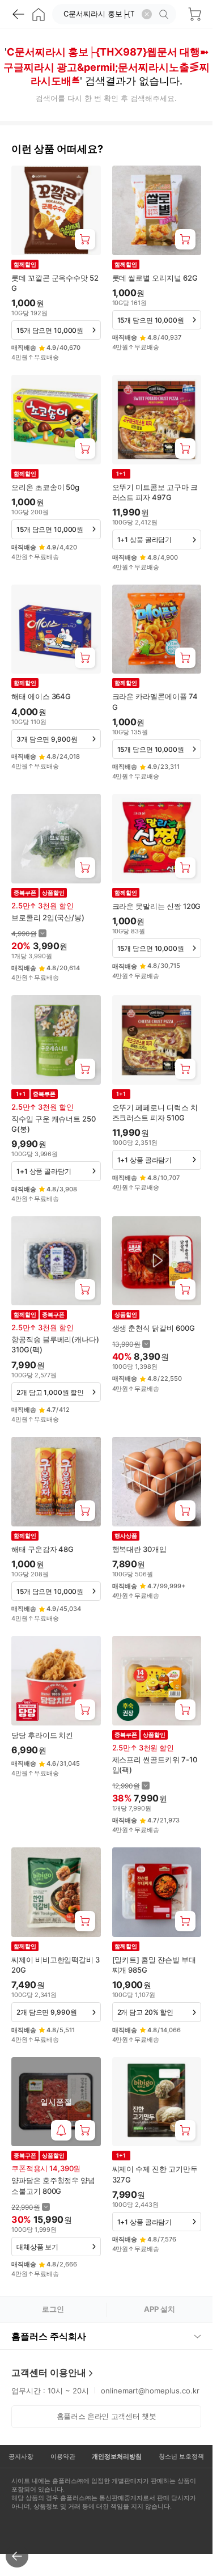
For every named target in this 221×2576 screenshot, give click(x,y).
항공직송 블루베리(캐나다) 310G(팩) (55, 1344)
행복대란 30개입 (139, 1549)
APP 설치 (160, 2309)
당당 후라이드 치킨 (42, 1735)
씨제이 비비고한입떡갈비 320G (56, 1965)
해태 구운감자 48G (42, 1549)
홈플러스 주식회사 (49, 2336)
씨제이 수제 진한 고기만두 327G (155, 2174)
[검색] (165, 14)
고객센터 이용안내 (49, 2372)
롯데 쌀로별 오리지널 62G (155, 278)
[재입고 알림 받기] (61, 2130)
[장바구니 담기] (85, 239)
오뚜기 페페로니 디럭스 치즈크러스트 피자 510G (155, 1113)
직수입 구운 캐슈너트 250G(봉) (54, 1124)
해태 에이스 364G (41, 696)
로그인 (53, 2309)
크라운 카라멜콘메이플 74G (155, 701)
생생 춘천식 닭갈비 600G (154, 1328)
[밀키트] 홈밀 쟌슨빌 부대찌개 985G (154, 1965)
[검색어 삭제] (147, 14)
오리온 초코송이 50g (45, 487)
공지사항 (21, 2456)
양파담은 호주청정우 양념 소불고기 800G (53, 2185)
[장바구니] (194, 14)
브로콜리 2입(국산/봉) (48, 917)
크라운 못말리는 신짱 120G (157, 906)
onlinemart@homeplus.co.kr (150, 2391)
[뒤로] (18, 14)
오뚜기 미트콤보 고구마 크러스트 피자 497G (155, 492)
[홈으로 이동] (39, 14)
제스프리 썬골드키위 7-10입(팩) (155, 1765)
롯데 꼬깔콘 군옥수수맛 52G (55, 283)
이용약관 (63, 2456)
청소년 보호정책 (181, 2456)
